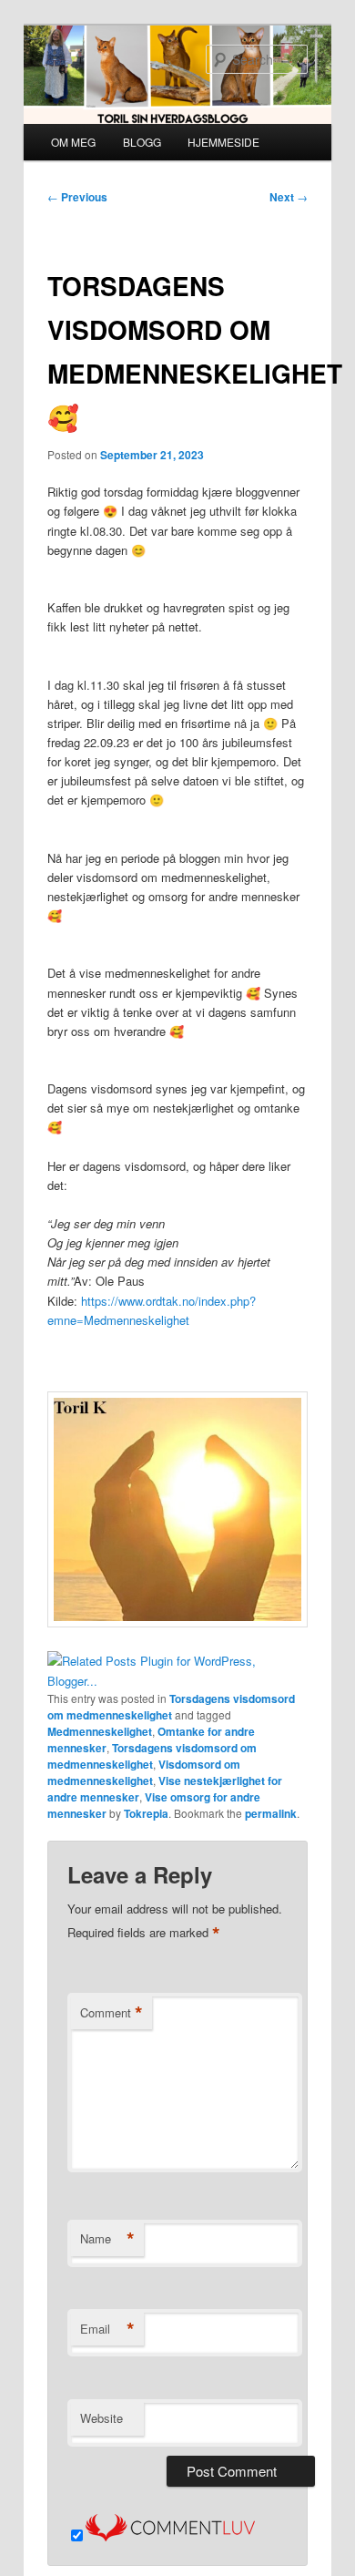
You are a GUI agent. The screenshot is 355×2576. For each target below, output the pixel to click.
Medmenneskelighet (100, 1731)
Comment (112, 2013)
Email (107, 2329)
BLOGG (142, 142)
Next (289, 197)
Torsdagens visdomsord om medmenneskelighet (171, 1707)
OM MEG (73, 142)
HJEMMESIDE (223, 142)
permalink (271, 1813)
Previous (77, 197)
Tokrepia (146, 1813)
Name (107, 2239)
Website (101, 2418)
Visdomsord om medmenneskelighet (144, 1772)
